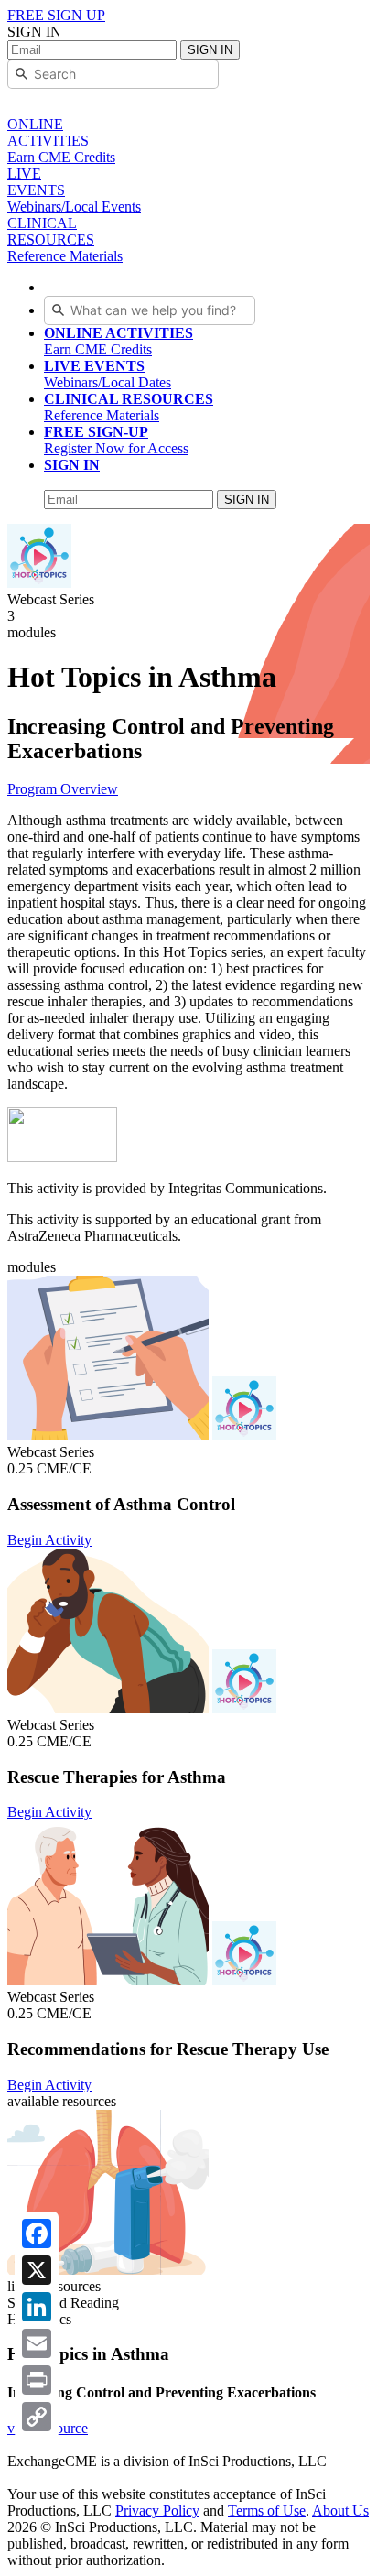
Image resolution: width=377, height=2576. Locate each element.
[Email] (37, 2343)
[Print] (37, 2380)
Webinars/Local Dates (108, 374)
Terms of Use (267, 2511)
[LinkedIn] (37, 2307)
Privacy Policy (157, 2511)
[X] (37, 2270)
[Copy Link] (37, 2417)
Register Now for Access (116, 440)
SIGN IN (210, 50)
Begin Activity (49, 1540)
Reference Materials (129, 407)
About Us (340, 2511)
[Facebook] (37, 2234)
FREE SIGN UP (56, 15)
